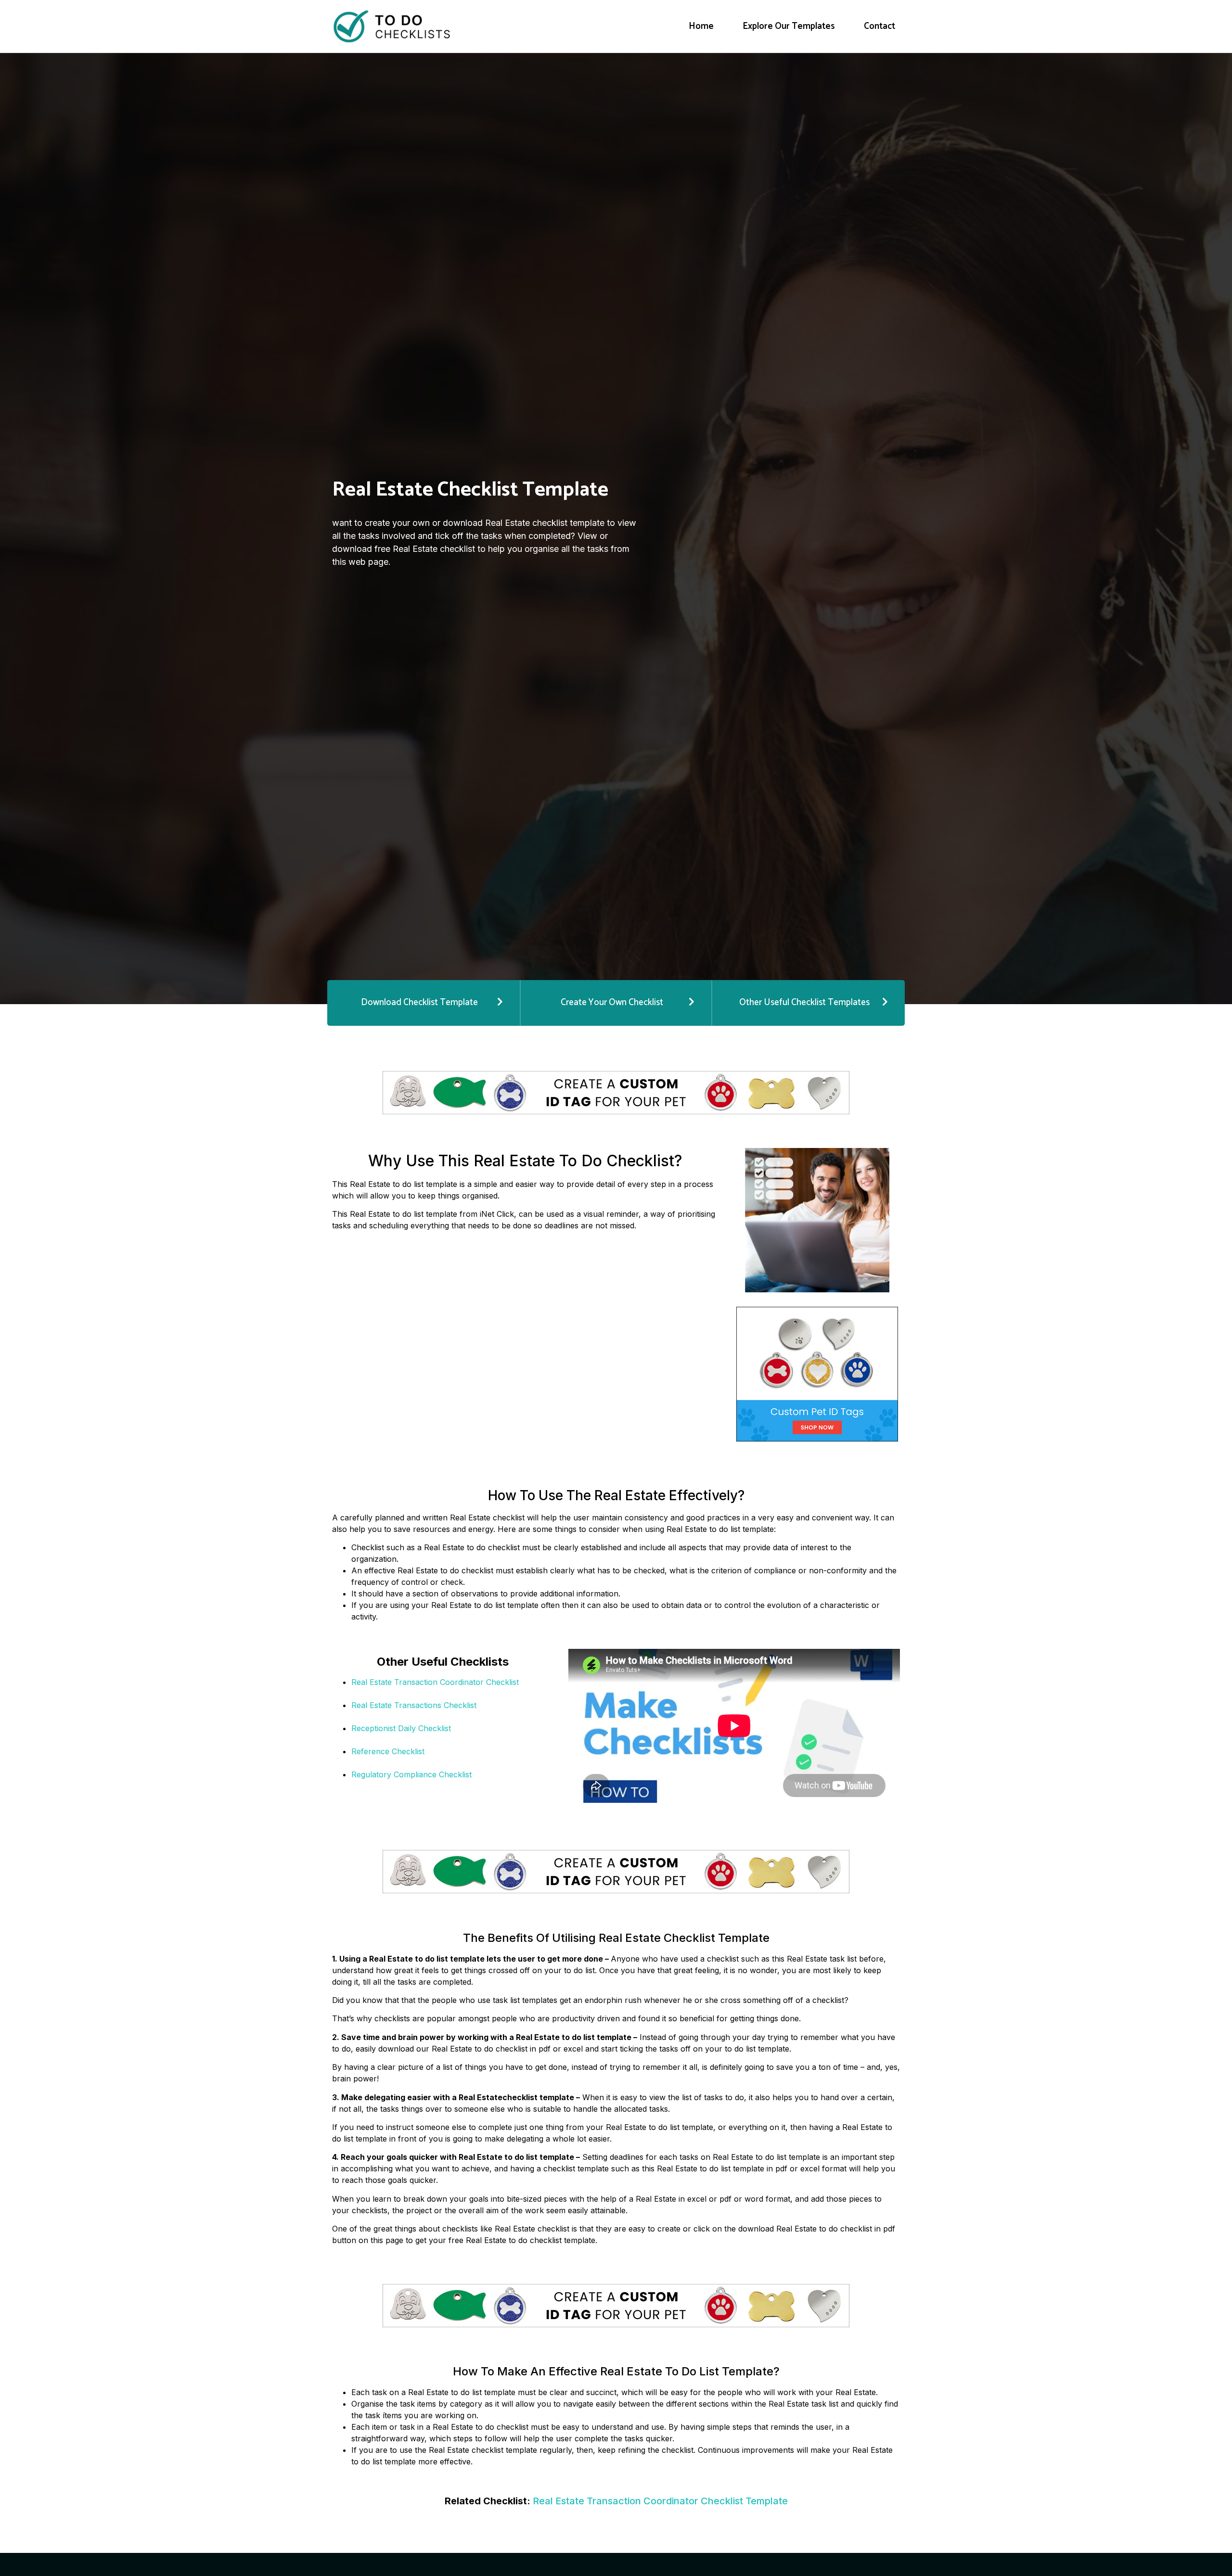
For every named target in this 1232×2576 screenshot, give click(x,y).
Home (701, 26)
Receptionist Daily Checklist (401, 1728)
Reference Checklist (388, 1751)
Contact (879, 26)
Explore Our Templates (789, 26)
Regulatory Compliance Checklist (411, 1774)
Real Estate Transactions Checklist (414, 1705)
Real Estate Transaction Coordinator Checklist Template (660, 2501)
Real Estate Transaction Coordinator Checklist (435, 1682)
